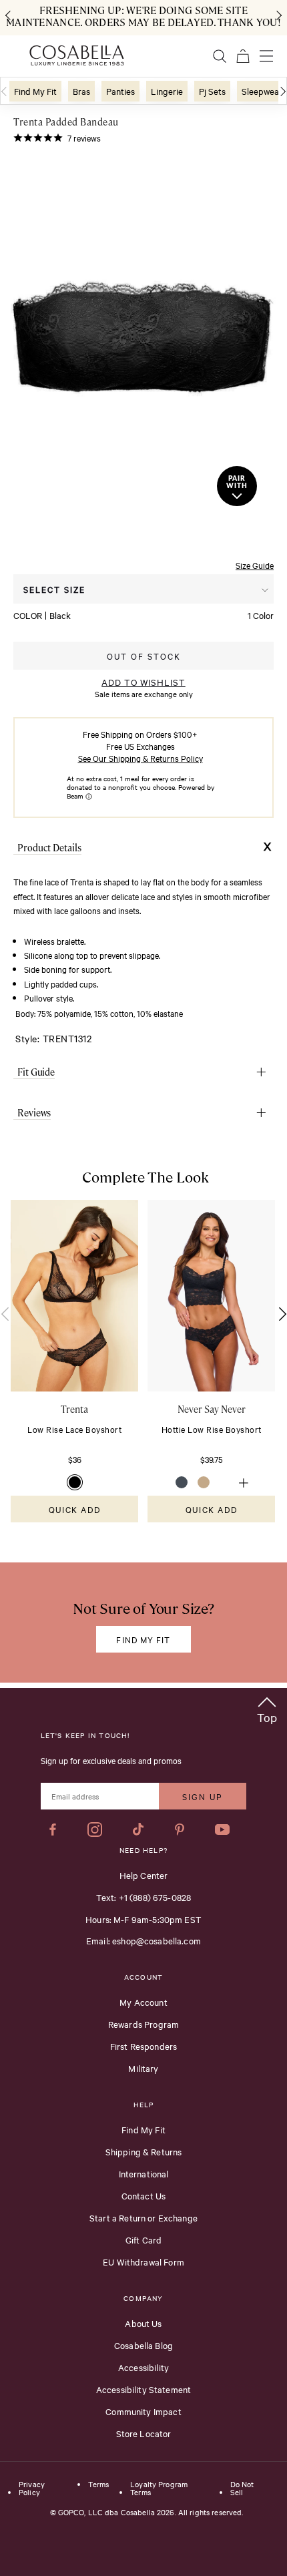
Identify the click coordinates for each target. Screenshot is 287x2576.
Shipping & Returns (144, 2151)
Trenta (74, 1409)
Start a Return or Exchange (143, 2217)
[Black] (75, 1482)
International (144, 2173)
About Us (143, 2323)
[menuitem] (35, 91)
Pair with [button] (237, 482)
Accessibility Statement (143, 2389)
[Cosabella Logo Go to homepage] (77, 55)
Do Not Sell (242, 2489)
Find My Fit (143, 2129)
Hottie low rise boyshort (212, 1429)
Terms (98, 2485)
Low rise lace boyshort (74, 1429)
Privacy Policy (32, 2489)
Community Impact (143, 2411)
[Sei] (204, 1482)
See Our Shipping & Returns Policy (140, 758)
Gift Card (143, 2239)
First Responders (143, 2046)
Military (143, 2068)
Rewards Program (143, 2024)
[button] (267, 1708)
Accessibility (143, 2367)
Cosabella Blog (143, 2345)
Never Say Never (212, 1409)
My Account (143, 2002)
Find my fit (143, 1639)
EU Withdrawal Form (143, 2262)
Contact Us (144, 2195)
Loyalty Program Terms (159, 2489)
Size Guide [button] (255, 565)
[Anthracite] (182, 1482)
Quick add (74, 1509)
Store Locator (144, 2433)
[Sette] (226, 1482)
